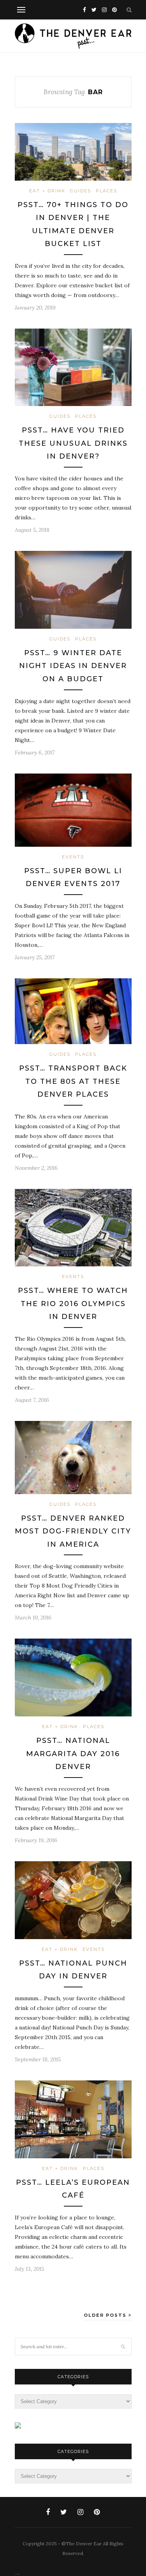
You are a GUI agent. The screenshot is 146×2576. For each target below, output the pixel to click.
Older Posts (106, 2315)
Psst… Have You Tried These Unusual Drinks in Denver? (73, 443)
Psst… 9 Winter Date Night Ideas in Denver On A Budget (73, 666)
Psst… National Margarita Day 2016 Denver (73, 1754)
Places (106, 191)
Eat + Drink (47, 191)
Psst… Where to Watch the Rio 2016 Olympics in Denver (73, 1304)
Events (73, 857)
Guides (81, 191)
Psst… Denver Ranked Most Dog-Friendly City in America (73, 1531)
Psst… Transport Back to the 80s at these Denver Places (73, 1081)
